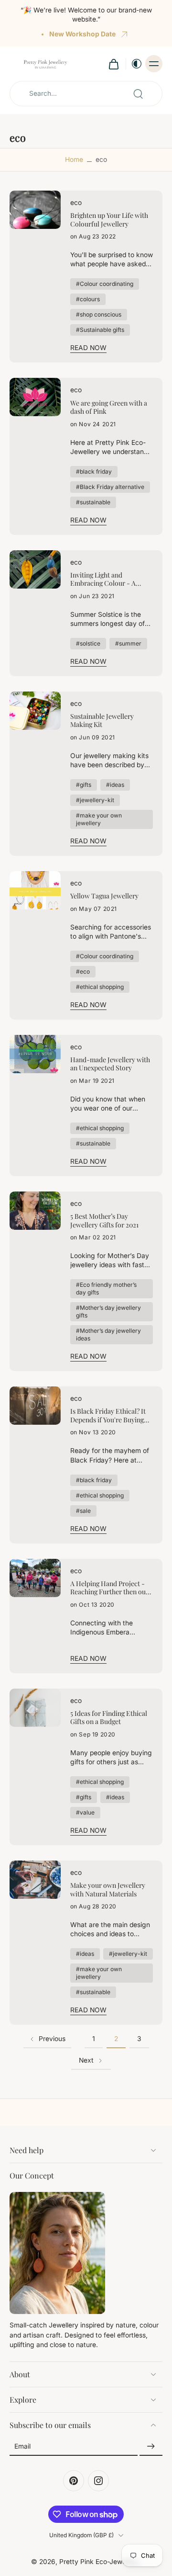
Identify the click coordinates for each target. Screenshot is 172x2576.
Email (22, 2446)
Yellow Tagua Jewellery (104, 896)
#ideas (115, 785)
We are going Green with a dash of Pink (109, 407)
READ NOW (88, 348)
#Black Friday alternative (110, 487)
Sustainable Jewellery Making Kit (102, 721)
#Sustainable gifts (100, 330)
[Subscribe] (151, 2447)
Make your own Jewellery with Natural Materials (108, 1889)
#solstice (88, 643)
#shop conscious (99, 314)
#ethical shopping (100, 987)
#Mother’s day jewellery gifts (108, 1311)
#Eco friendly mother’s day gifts (106, 1288)
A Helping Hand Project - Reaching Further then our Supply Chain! (109, 1588)
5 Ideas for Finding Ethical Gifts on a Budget (109, 1718)
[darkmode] (134, 64)
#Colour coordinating (105, 284)
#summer (128, 643)
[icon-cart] (113, 64)
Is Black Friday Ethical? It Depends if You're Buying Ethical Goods (108, 1415)
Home (74, 159)
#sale (83, 1511)
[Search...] (138, 94)
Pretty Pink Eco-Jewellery (99, 2562)
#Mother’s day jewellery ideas (108, 1334)
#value (85, 1812)
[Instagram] (98, 2481)
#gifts (84, 785)
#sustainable (93, 502)
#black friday (94, 471)
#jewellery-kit (95, 800)
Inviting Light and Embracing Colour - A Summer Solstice (103, 579)
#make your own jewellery (99, 819)
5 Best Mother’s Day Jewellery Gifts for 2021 (104, 1220)
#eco (83, 971)
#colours (88, 299)
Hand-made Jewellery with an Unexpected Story (110, 1064)
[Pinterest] (74, 2481)
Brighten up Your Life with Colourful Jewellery (109, 220)
